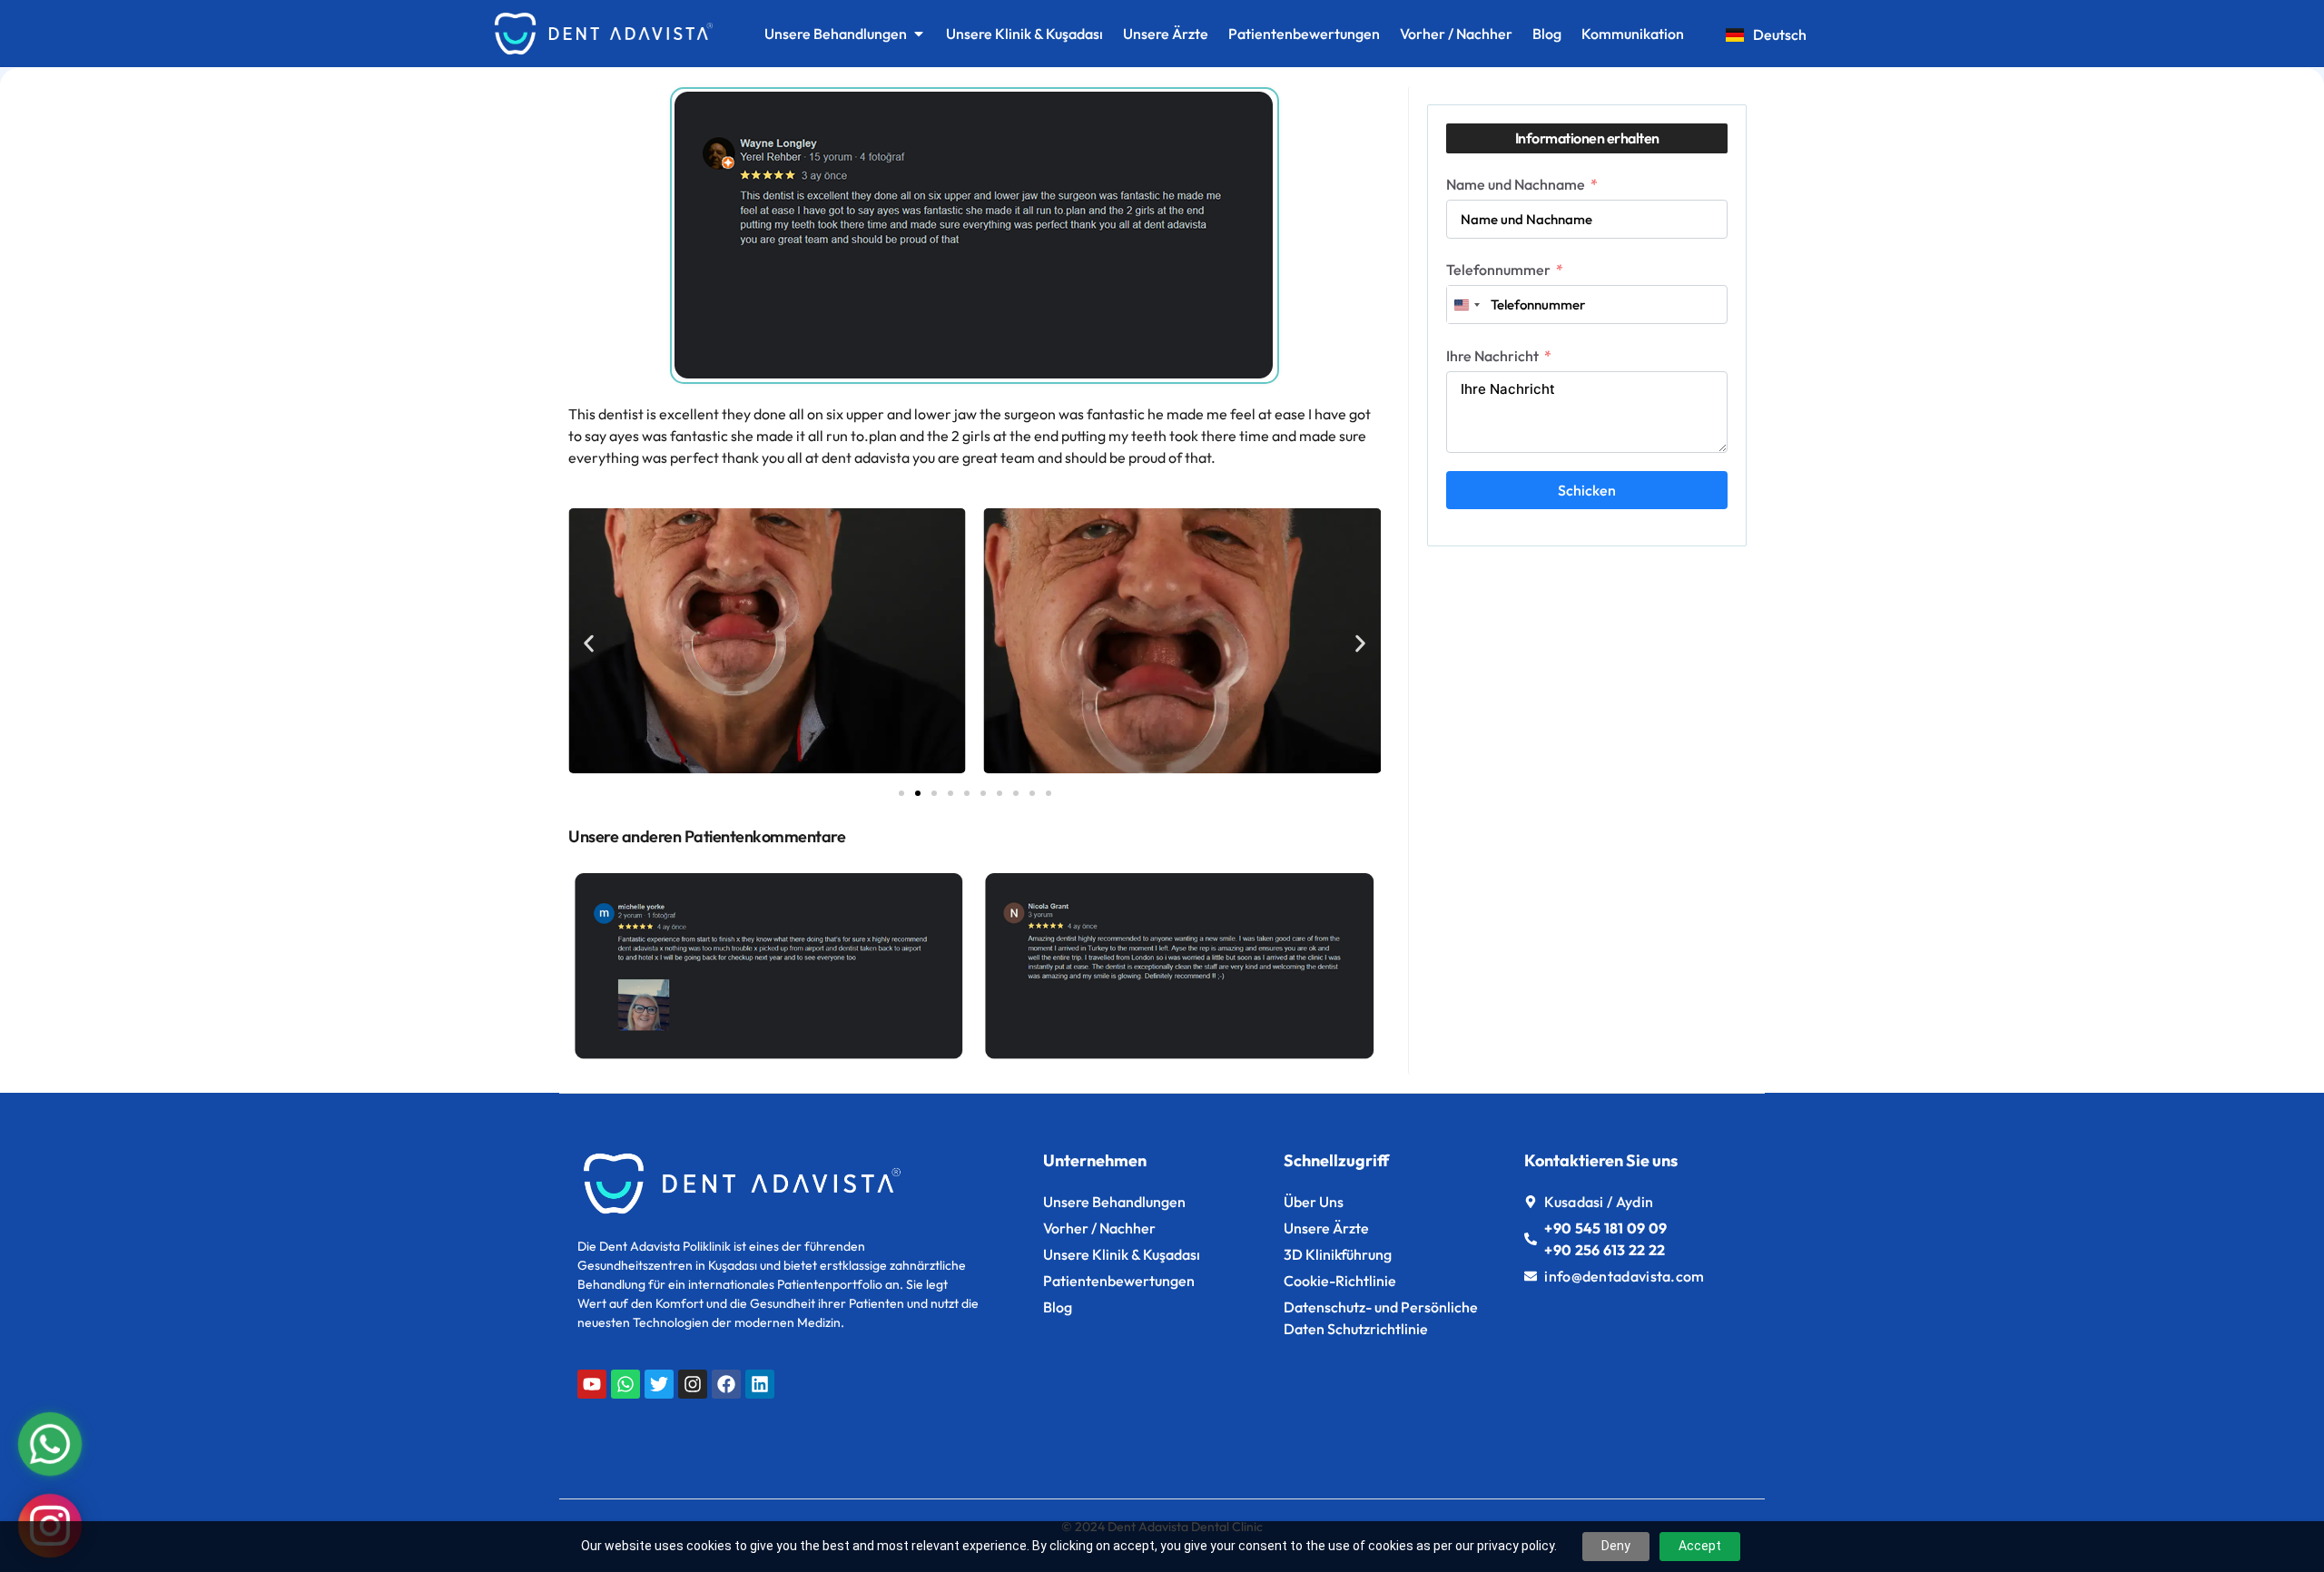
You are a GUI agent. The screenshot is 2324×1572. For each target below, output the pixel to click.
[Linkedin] (760, 1384)
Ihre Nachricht (1492, 356)
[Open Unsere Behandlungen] (919, 34)
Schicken (1587, 490)
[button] (589, 643)
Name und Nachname (1516, 184)
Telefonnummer (1498, 270)
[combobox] (1466, 305)
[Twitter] (659, 1384)
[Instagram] (693, 1384)
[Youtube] (592, 1384)
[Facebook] (726, 1384)
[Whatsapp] (625, 1384)
